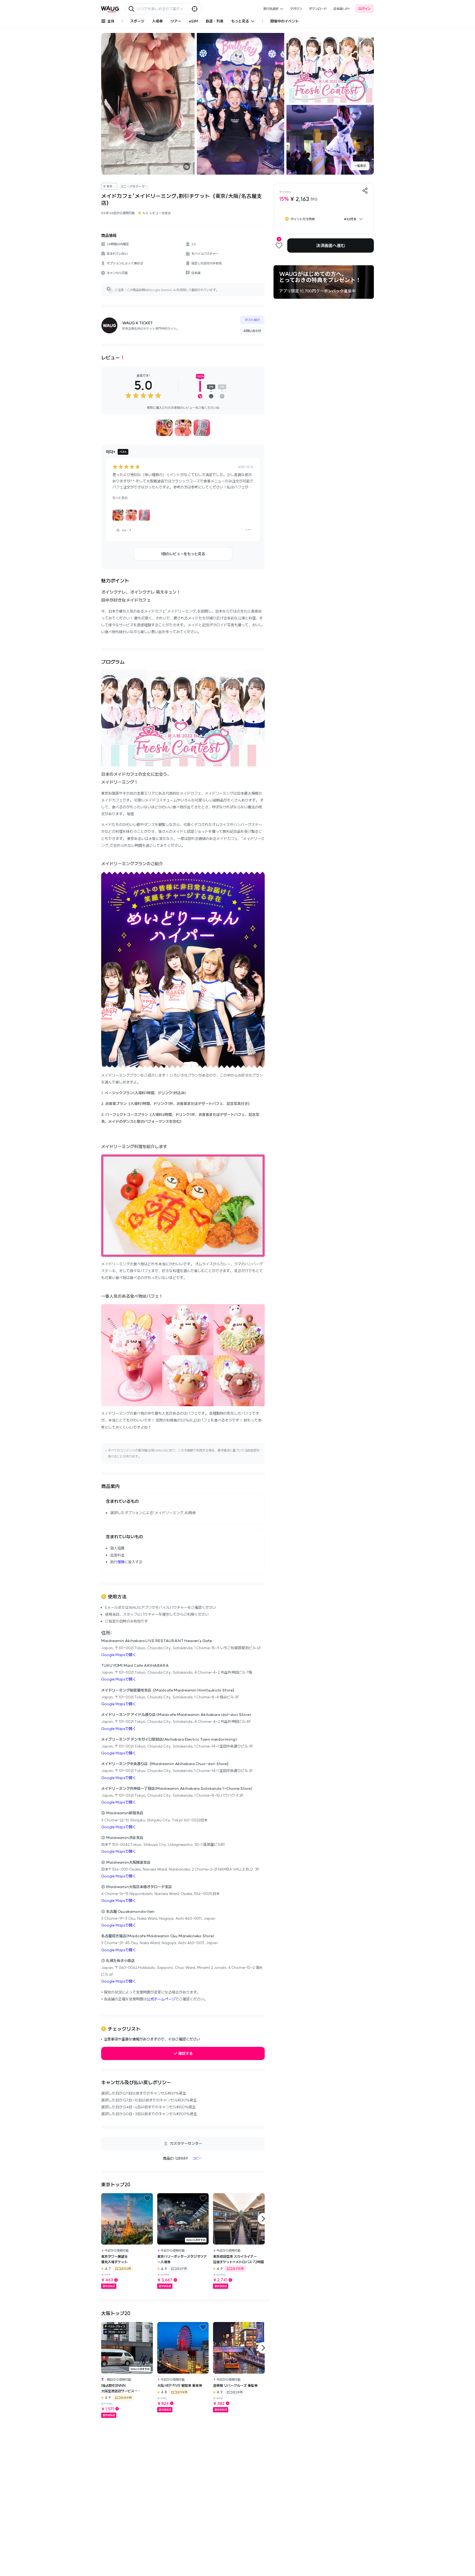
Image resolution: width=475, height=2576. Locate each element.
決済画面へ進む (331, 245)
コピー (197, 2158)
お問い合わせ (252, 331)
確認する (186, 2053)
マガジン (296, 9)
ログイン (364, 9)
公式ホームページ (161, 1999)
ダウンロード (318, 9)
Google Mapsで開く (119, 1655)
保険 (121, 1562)
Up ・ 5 (126, 530)
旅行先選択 (271, 9)
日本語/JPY (342, 9)
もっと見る (120, 498)
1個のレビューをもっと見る (183, 554)
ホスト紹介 (252, 320)
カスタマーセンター (186, 2144)
